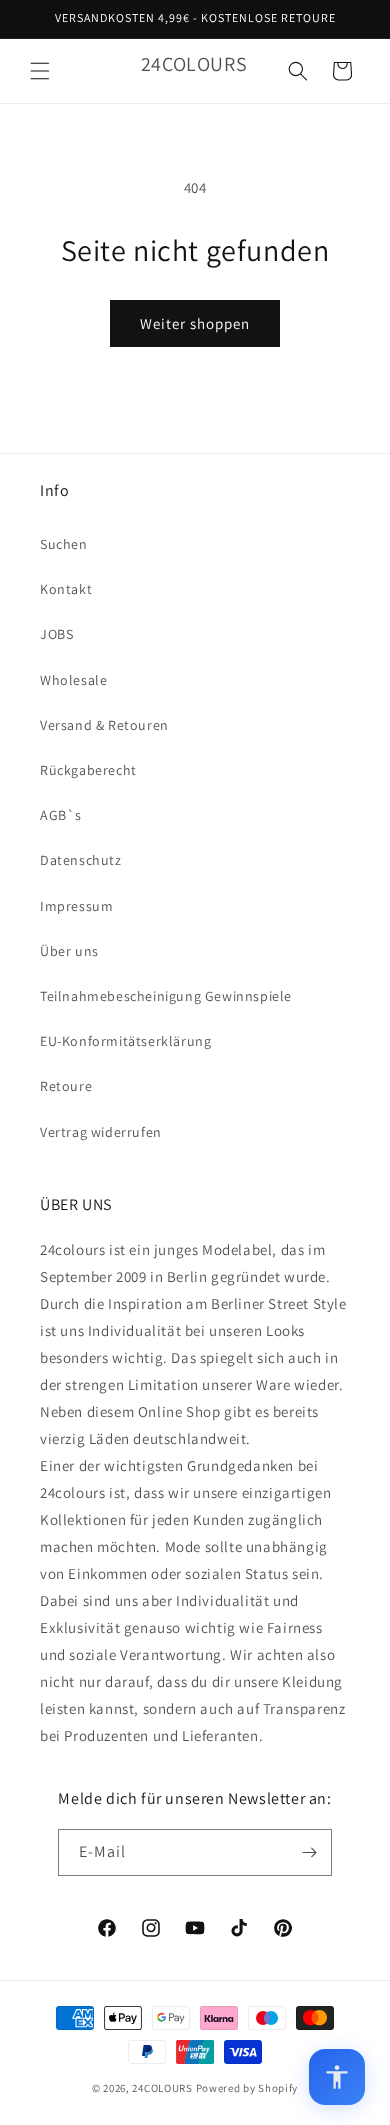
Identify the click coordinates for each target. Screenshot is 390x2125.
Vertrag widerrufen (101, 1132)
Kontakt (66, 589)
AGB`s (61, 815)
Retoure (66, 1086)
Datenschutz (81, 860)
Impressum (76, 906)
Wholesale (73, 680)
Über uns (69, 951)
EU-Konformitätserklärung (125, 1041)
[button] (40, 71)
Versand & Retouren (104, 725)
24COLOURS (162, 2088)
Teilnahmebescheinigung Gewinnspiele (166, 996)
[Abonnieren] (309, 1852)
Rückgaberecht (88, 770)
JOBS (56, 634)
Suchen (64, 544)
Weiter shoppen (195, 323)
